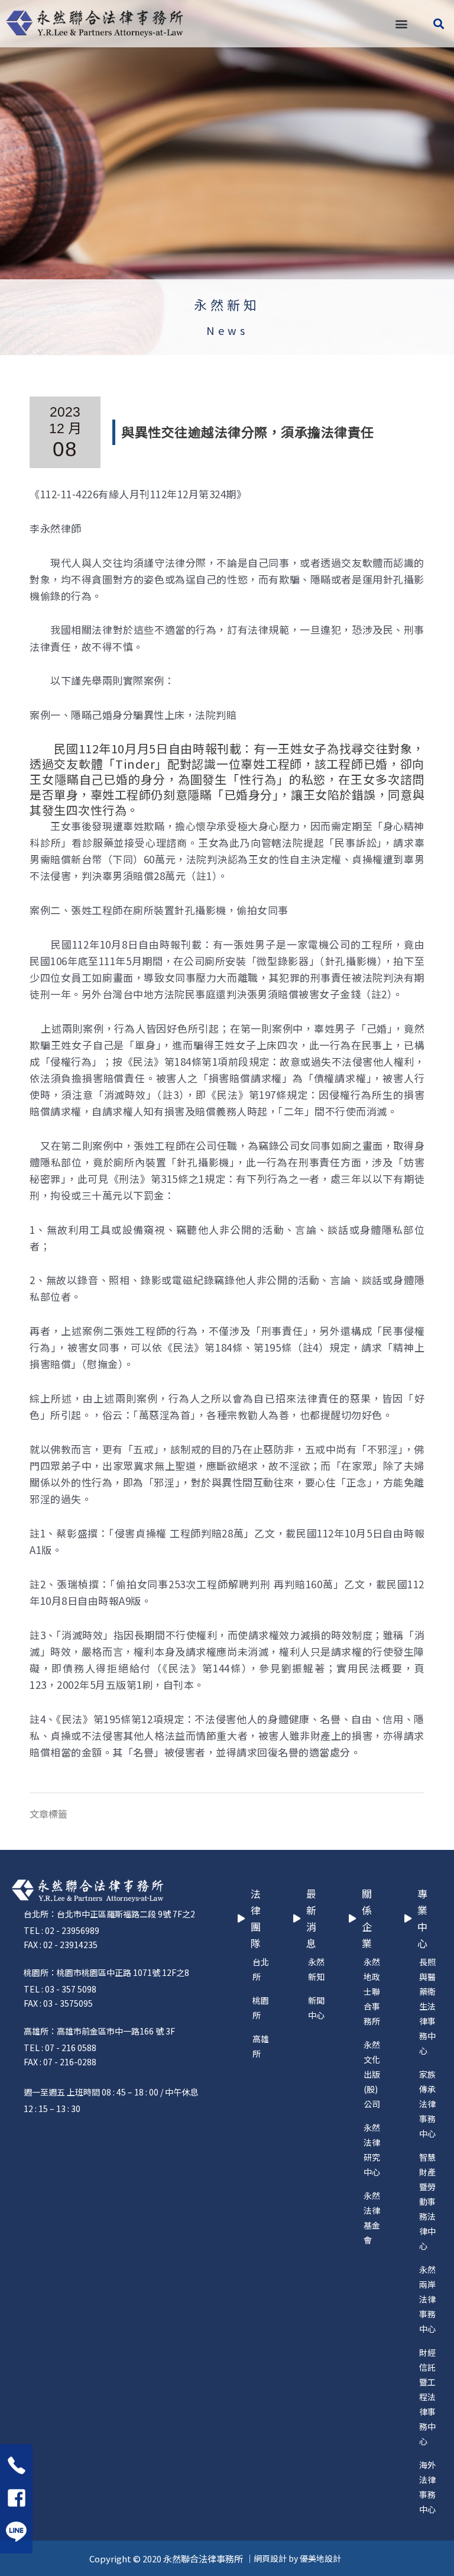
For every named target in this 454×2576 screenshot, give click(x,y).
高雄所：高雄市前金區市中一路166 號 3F (99, 2031)
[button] (401, 24)
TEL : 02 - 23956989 (61, 1930)
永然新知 (227, 304)
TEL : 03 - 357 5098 (60, 1989)
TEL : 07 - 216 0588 (60, 2048)
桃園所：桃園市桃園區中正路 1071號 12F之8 (106, 1972)
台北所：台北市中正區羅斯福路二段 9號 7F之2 (109, 1914)
